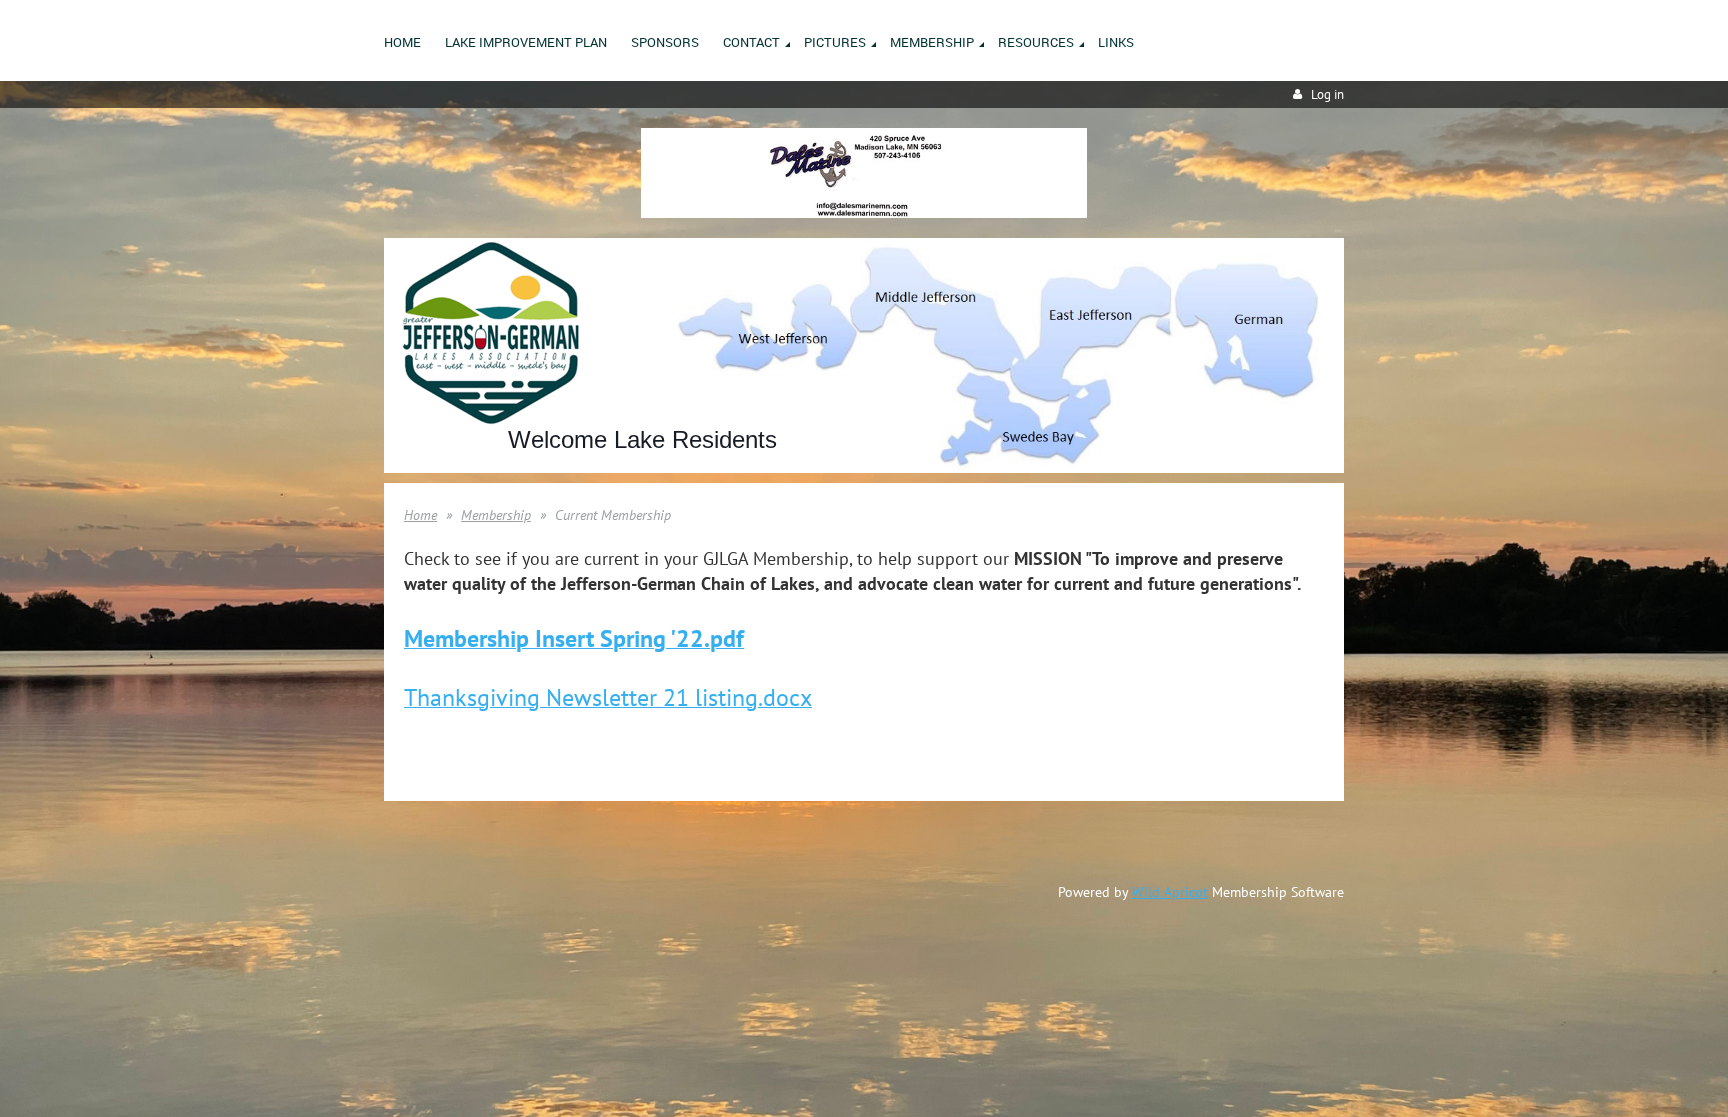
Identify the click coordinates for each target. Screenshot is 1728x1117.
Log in (1327, 94)
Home (420, 515)
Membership (496, 515)
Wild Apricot (1170, 892)
